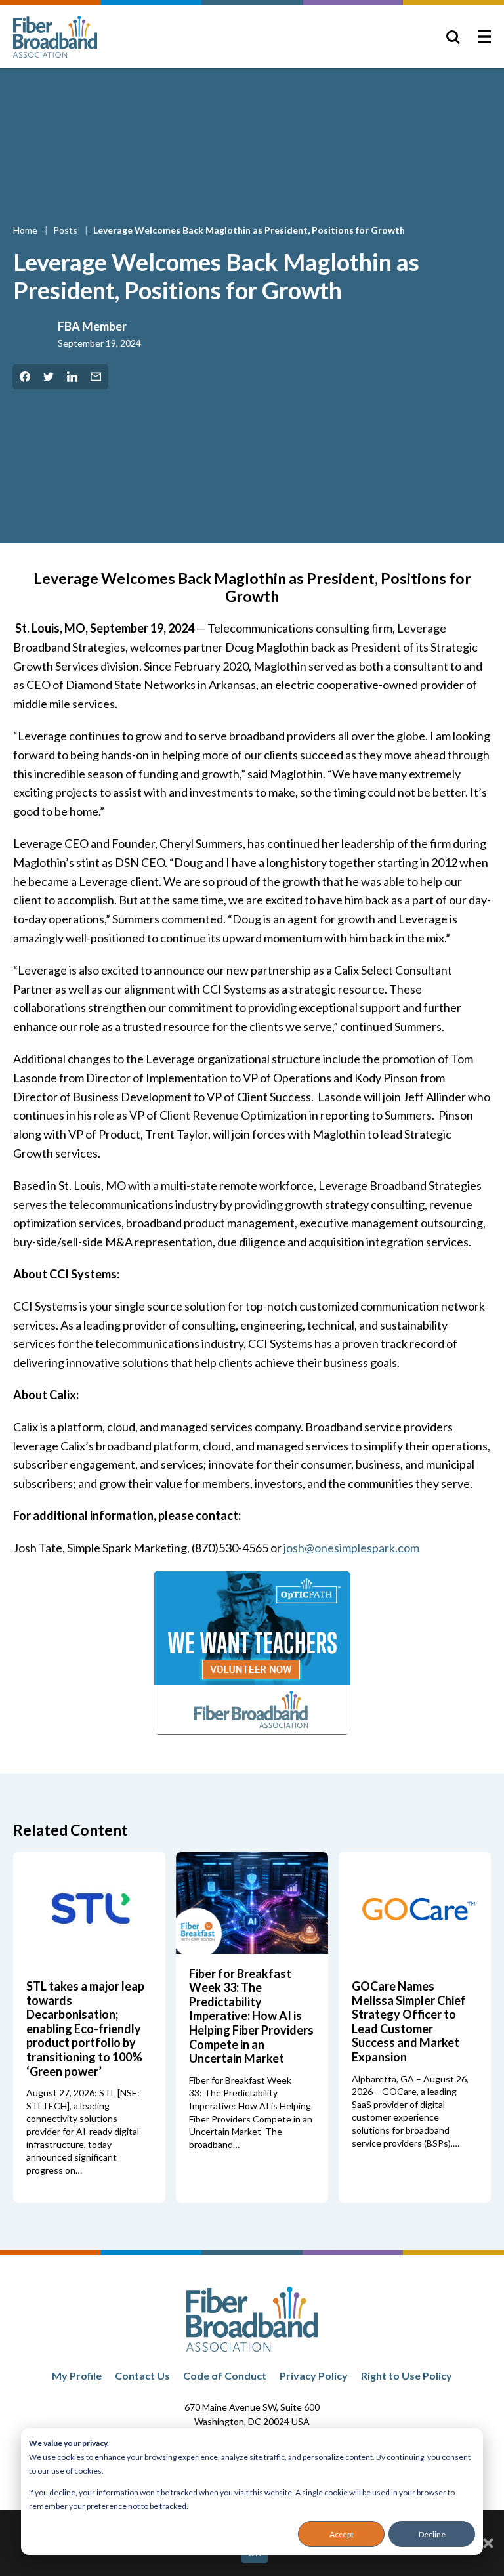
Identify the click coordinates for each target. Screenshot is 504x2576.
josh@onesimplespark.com (351, 1548)
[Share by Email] (96, 377)
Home (26, 230)
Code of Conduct (225, 2375)
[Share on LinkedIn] (72, 377)
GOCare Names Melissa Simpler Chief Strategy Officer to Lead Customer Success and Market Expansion (409, 2021)
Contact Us (142, 2375)
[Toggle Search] (453, 37)
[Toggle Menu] (484, 37)
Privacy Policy (314, 2375)
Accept (342, 2534)
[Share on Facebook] (25, 377)
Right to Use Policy (407, 2375)
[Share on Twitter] (49, 377)
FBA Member (92, 326)
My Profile (77, 2375)
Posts (66, 230)
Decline (432, 2534)
